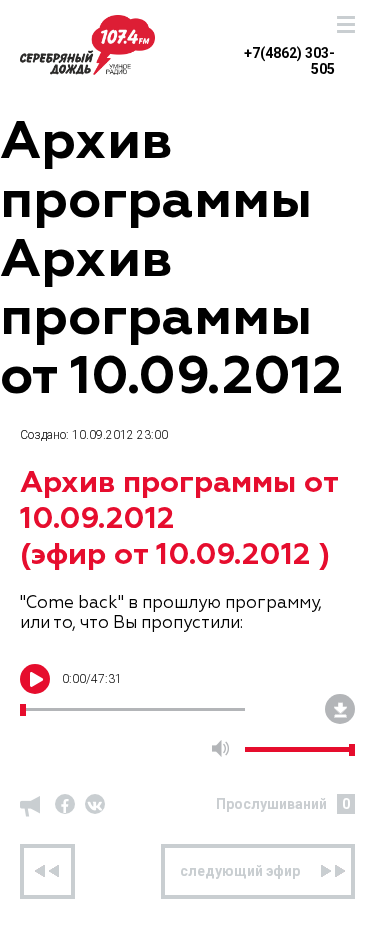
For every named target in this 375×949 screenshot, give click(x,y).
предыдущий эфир (47, 871)
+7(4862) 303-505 (289, 53)
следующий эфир (240, 871)
